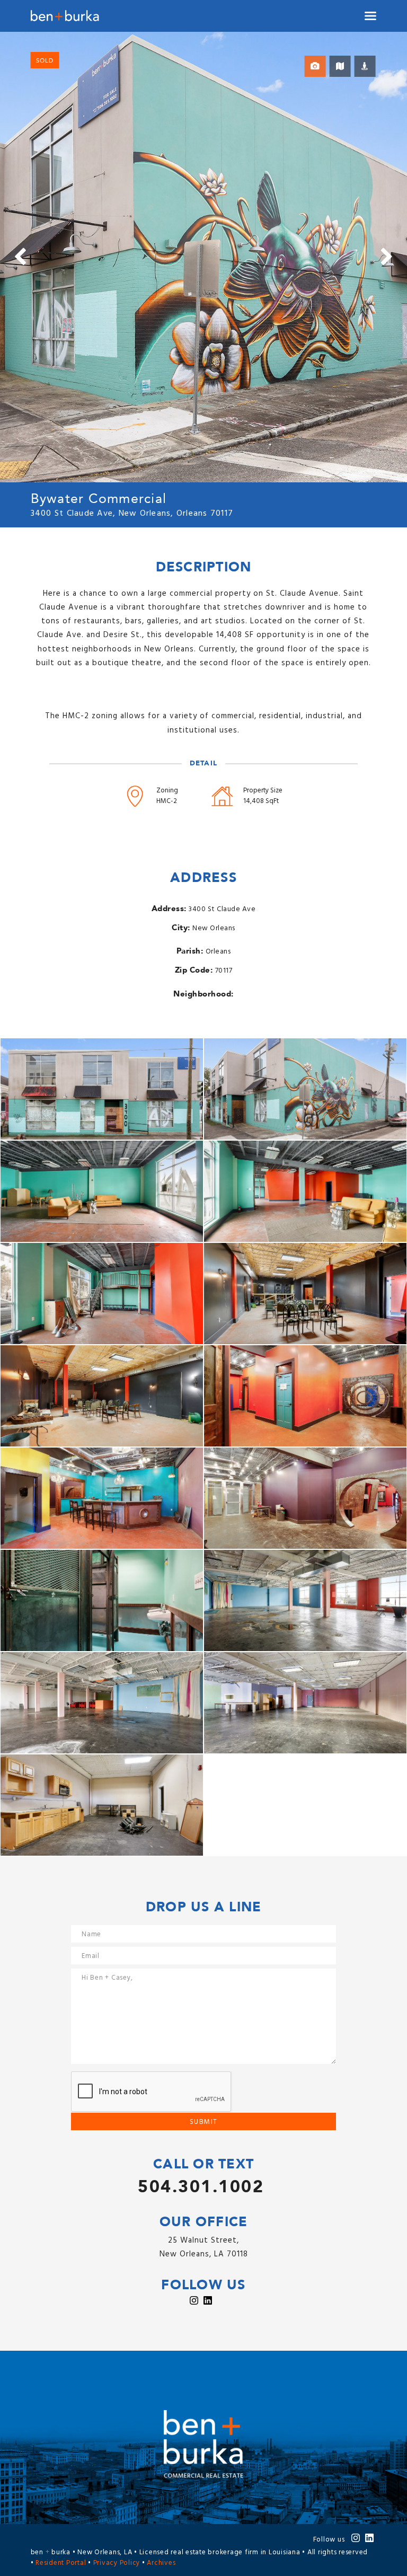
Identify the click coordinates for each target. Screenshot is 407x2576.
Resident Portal (61, 2563)
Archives (161, 2563)
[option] (203, 257)
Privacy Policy (117, 2563)
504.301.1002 (201, 2187)
